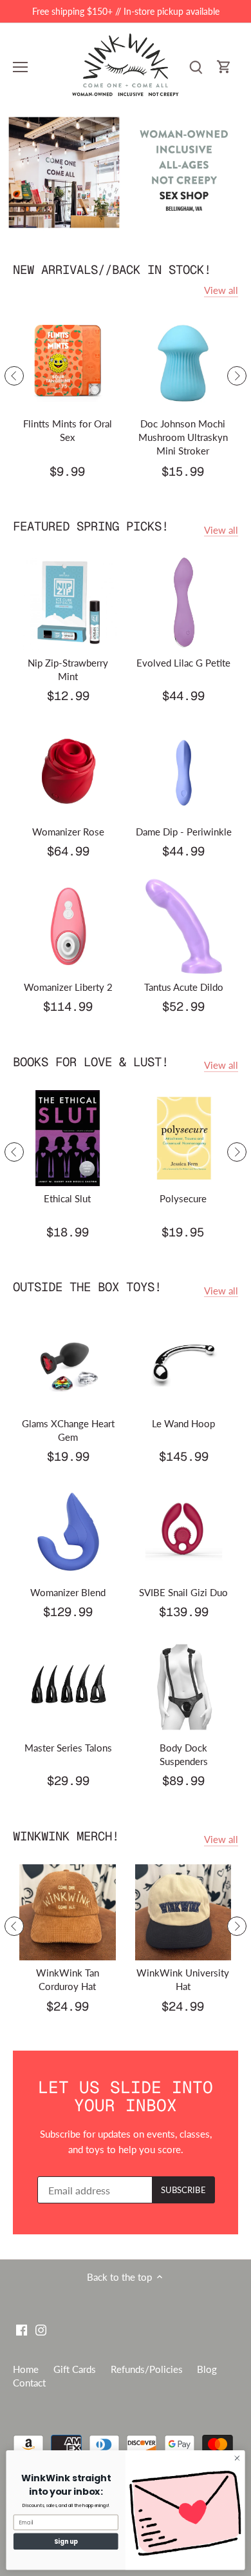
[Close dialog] (237, 2458)
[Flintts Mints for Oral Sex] (68, 364)
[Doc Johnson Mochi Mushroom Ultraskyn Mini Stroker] (183, 364)
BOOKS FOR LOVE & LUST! (91, 1062)
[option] (126, 172)
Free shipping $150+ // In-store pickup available (126, 11)
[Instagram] (41, 2329)
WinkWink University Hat (183, 1979)
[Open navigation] (20, 67)
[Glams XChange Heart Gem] (68, 1363)
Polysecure (183, 1198)
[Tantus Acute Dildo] (184, 926)
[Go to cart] (224, 67)
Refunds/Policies (147, 2369)
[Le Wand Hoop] (184, 1363)
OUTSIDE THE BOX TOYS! (87, 1287)
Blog (207, 2369)
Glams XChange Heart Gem (68, 1430)
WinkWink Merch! (66, 1836)
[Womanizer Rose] (68, 771)
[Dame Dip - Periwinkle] (184, 771)
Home (26, 2369)
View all (221, 290)
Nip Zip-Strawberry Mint (68, 669)
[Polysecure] (183, 1138)
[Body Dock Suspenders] (184, 1687)
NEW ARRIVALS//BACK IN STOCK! (112, 270)
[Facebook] (22, 2329)
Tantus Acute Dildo (184, 987)
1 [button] (119, 222)
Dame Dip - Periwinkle (184, 832)
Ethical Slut (67, 1198)
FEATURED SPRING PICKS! (91, 526)
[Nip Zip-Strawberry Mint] (68, 602)
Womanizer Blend (68, 1592)
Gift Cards (75, 2369)
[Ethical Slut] (68, 1138)
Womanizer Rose (68, 832)
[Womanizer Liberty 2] (68, 926)
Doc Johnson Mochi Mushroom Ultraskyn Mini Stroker (183, 437)
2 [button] (132, 222)
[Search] (196, 67)
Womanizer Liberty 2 (68, 987)
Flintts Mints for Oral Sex (68, 430)
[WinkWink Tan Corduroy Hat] (68, 1913)
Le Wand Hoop (183, 1423)
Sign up (66, 2541)
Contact (29, 2383)
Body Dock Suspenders (184, 1754)
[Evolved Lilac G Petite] (184, 602)
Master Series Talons (68, 1748)
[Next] (237, 376)
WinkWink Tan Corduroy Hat (68, 1979)
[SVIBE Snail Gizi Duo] (184, 1532)
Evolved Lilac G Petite (183, 663)
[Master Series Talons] (68, 1687)
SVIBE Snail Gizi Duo (183, 1592)
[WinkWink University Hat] (183, 1913)
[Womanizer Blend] (68, 1532)
